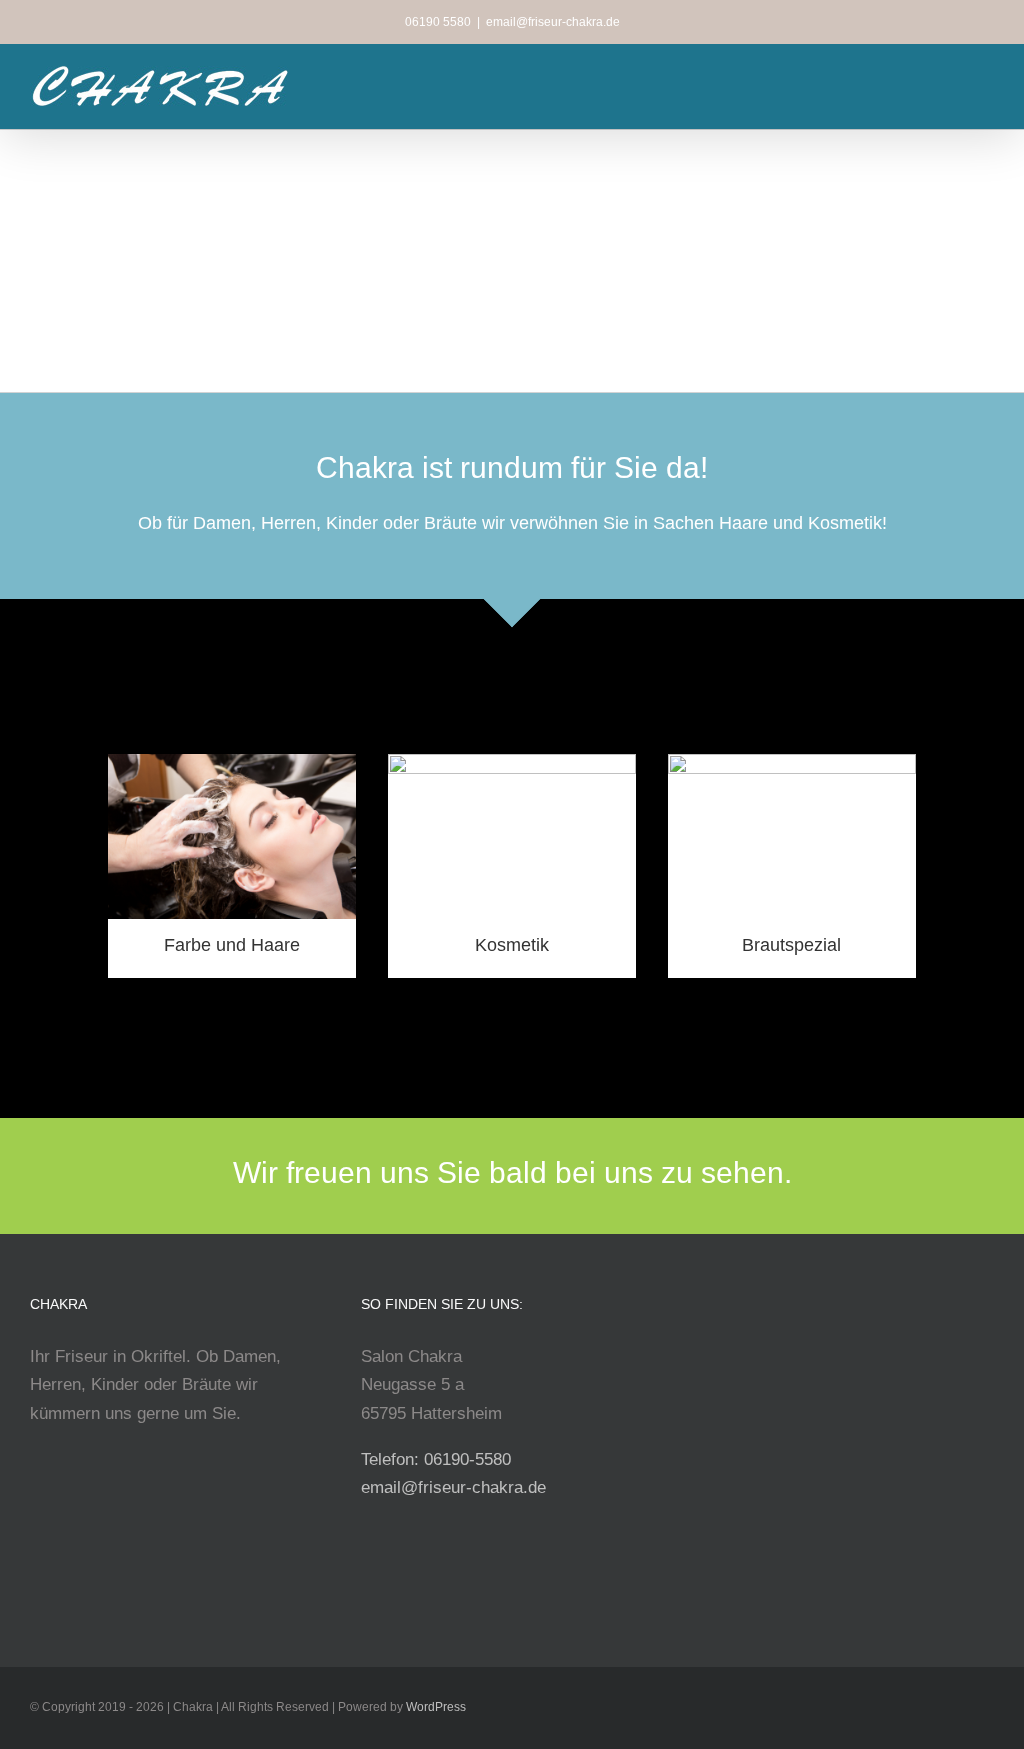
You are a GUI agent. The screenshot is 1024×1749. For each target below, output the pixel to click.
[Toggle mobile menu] (986, 81)
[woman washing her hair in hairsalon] (232, 762)
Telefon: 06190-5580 (436, 1459)
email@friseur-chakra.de (553, 22)
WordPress (436, 1707)
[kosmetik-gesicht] (512, 762)
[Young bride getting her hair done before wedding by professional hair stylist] (792, 762)
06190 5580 (438, 22)
